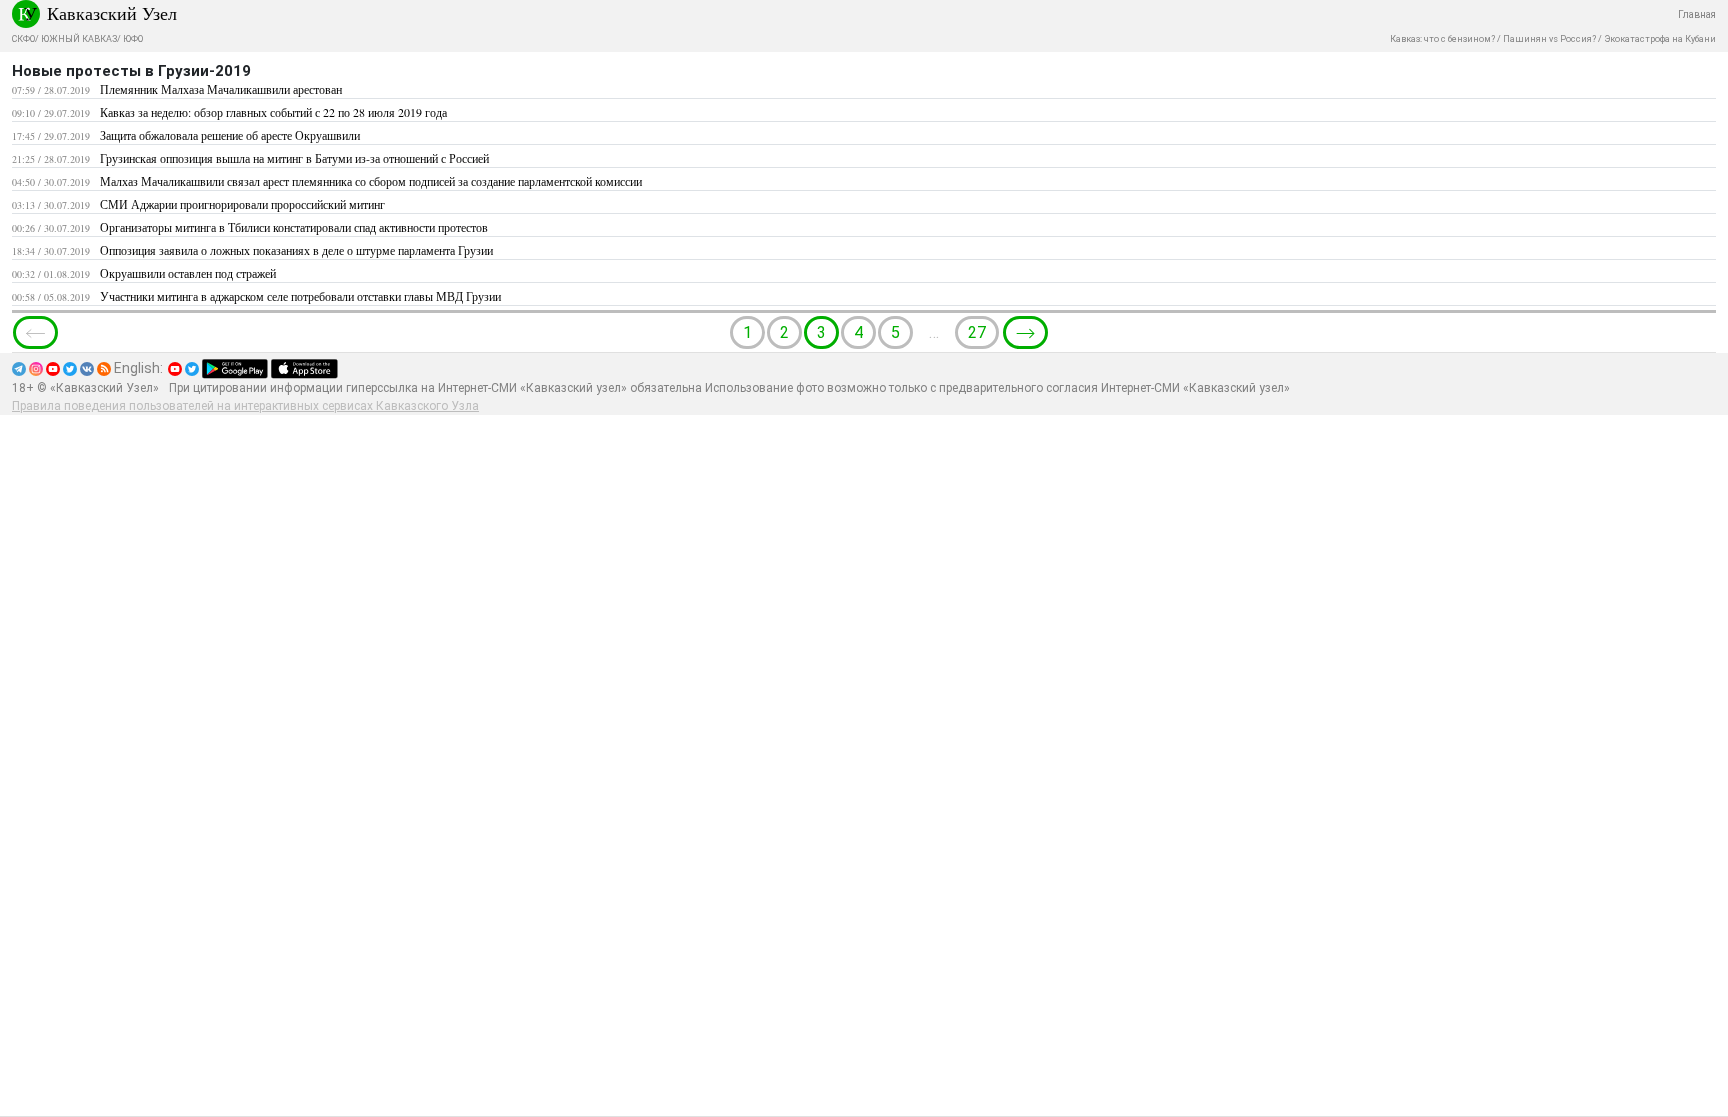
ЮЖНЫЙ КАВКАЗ (79, 39)
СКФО (23, 39)
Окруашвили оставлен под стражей (188, 273)
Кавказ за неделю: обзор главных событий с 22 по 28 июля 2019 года (273, 112)
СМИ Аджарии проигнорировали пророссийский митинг (242, 204)
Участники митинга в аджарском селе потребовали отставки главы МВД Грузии (300, 296)
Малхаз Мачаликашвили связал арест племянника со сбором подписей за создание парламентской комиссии (371, 181)
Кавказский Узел (112, 13)
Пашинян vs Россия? (1549, 39)
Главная (1697, 14)
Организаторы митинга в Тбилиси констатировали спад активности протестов (294, 227)
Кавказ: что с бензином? (1442, 39)
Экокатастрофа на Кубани (1660, 39)
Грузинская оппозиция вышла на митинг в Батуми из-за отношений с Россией (294, 158)
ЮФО (133, 39)
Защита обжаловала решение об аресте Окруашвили (230, 135)
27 (977, 332)
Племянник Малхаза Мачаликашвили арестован (221, 89)
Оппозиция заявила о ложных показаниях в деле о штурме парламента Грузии (296, 250)
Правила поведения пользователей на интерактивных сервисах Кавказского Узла (245, 406)
